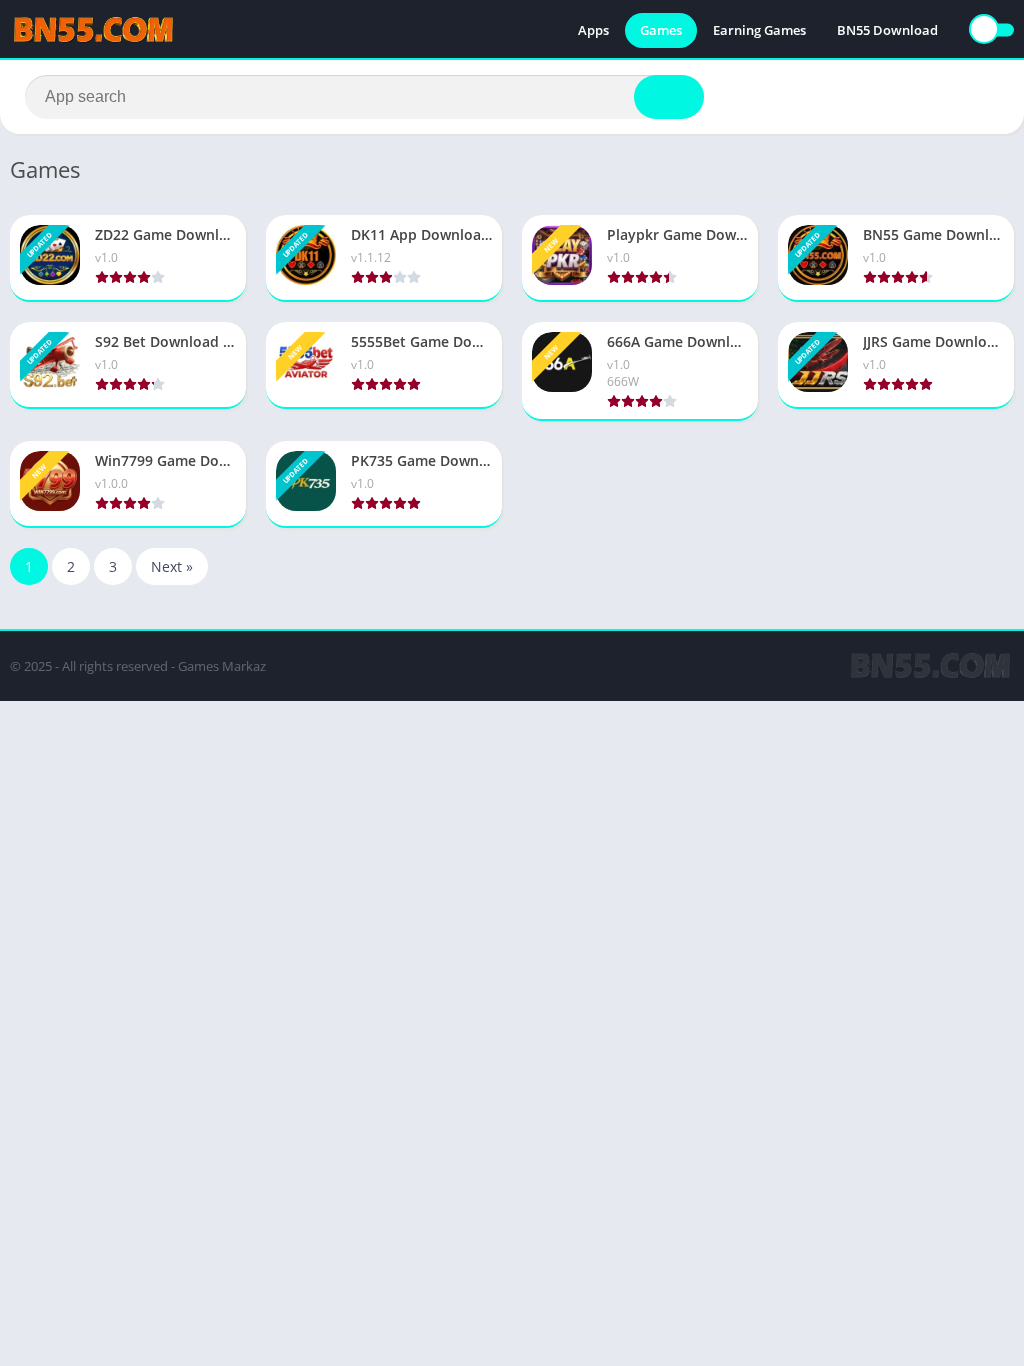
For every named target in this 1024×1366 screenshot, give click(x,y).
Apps (593, 30)
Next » (172, 566)
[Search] (669, 97)
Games (661, 30)
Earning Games (759, 30)
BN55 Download (887, 30)
